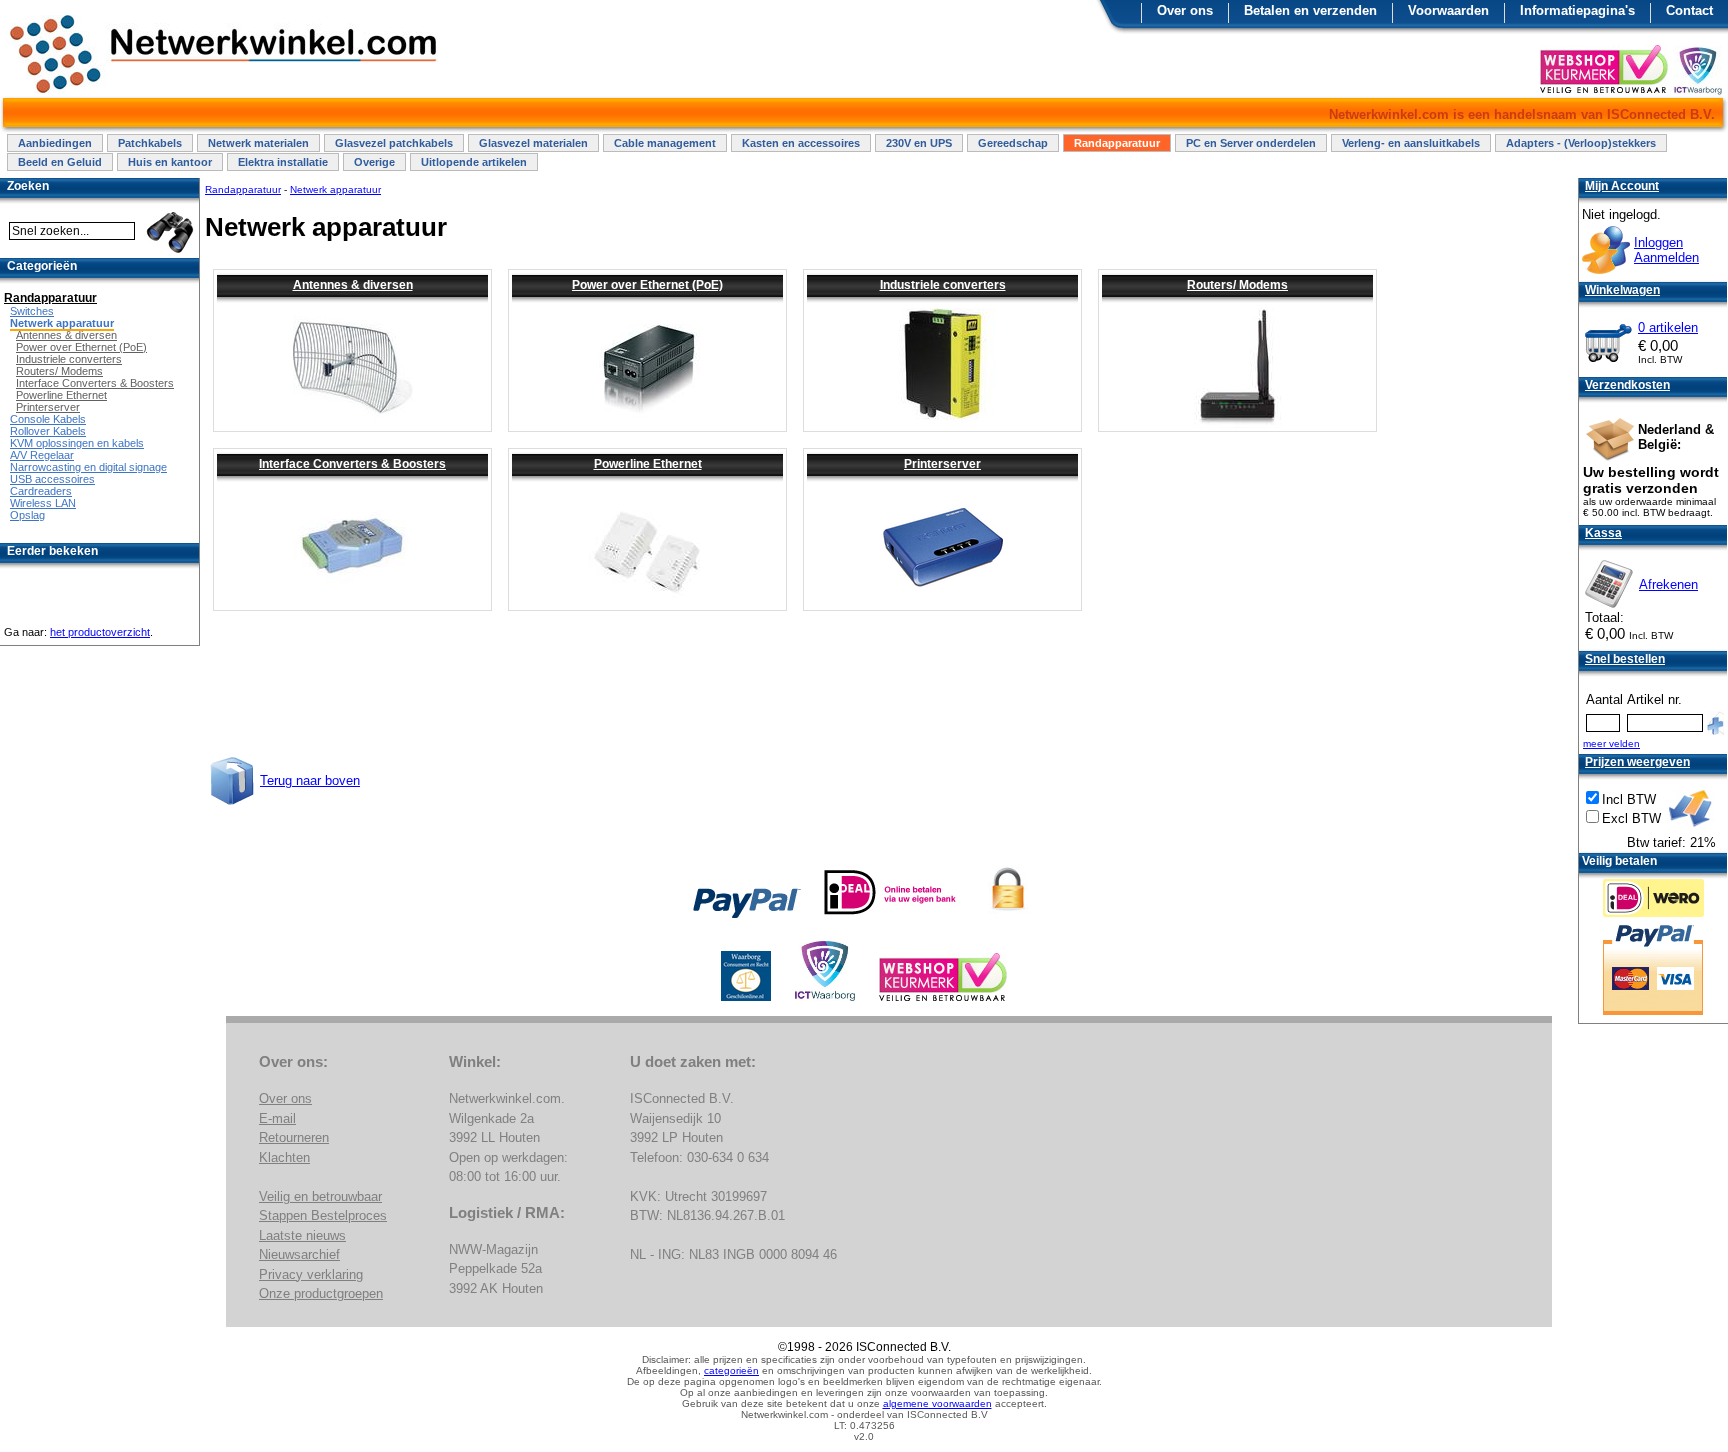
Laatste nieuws (302, 1235)
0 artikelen (1668, 327)
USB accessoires (52, 479)
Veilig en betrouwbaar (320, 1196)
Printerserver (942, 464)
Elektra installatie (283, 162)
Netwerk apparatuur (335, 189)
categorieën (731, 1370)
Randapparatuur (1117, 143)
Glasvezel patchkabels (394, 143)
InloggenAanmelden (1666, 250)
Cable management (665, 143)
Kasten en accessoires (801, 143)
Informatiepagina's (1577, 10)
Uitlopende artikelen (474, 162)
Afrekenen (1668, 584)
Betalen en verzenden (1310, 10)
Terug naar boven (310, 780)
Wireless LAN (43, 503)
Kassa (1603, 533)
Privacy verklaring (311, 1274)
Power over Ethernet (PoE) (647, 285)
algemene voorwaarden (937, 1403)
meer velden (1611, 743)
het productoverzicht (100, 632)
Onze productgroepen (321, 1293)
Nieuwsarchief (299, 1254)
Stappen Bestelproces (323, 1215)
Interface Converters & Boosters (352, 464)
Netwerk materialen (258, 143)
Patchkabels (150, 143)
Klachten (284, 1157)
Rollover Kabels (48, 431)
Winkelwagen (1622, 290)
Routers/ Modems (1237, 285)
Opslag (27, 515)
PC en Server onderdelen (1251, 143)
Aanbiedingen (55, 143)
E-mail (277, 1118)
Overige (374, 162)
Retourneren (294, 1137)
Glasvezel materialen (533, 143)
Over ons (1185, 10)
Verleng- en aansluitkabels (1411, 143)
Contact (1689, 10)
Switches (32, 311)
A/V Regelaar (42, 455)
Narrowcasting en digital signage (88, 467)
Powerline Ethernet (648, 464)
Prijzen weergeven (1637, 762)
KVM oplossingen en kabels (77, 443)
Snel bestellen (1625, 659)
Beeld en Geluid (60, 162)
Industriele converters (943, 285)
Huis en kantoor (170, 162)
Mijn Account (1622, 186)
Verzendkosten (1627, 385)
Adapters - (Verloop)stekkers (1581, 143)
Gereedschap (1013, 143)
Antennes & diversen (353, 285)
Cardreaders (41, 491)
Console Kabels (48, 419)
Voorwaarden (1448, 10)
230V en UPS (919, 143)
